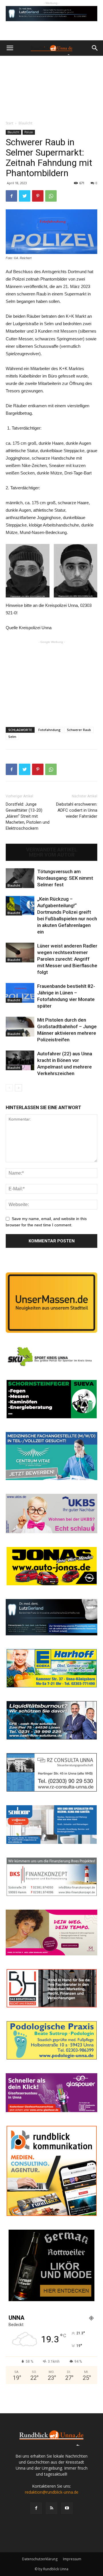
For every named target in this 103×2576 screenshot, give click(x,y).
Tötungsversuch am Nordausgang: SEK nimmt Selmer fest (65, 878)
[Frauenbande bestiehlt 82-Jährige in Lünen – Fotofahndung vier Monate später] (20, 993)
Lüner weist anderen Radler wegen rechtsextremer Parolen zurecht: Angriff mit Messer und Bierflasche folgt (67, 959)
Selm (12, 737)
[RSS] (51, 2508)
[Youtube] (67, 2508)
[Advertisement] (51, 87)
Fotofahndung (49, 730)
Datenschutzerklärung (40, 2559)
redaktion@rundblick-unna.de (52, 2492)
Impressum (72, 2559)
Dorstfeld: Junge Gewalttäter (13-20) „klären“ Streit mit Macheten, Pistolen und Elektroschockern (28, 816)
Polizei (29, 132)
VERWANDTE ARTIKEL (52, 850)
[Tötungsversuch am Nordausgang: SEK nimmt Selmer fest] (20, 878)
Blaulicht (25, 123)
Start (9, 123)
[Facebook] (36, 2508)
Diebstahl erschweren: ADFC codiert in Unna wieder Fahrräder (77, 810)
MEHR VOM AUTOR (52, 855)
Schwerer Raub (79, 730)
